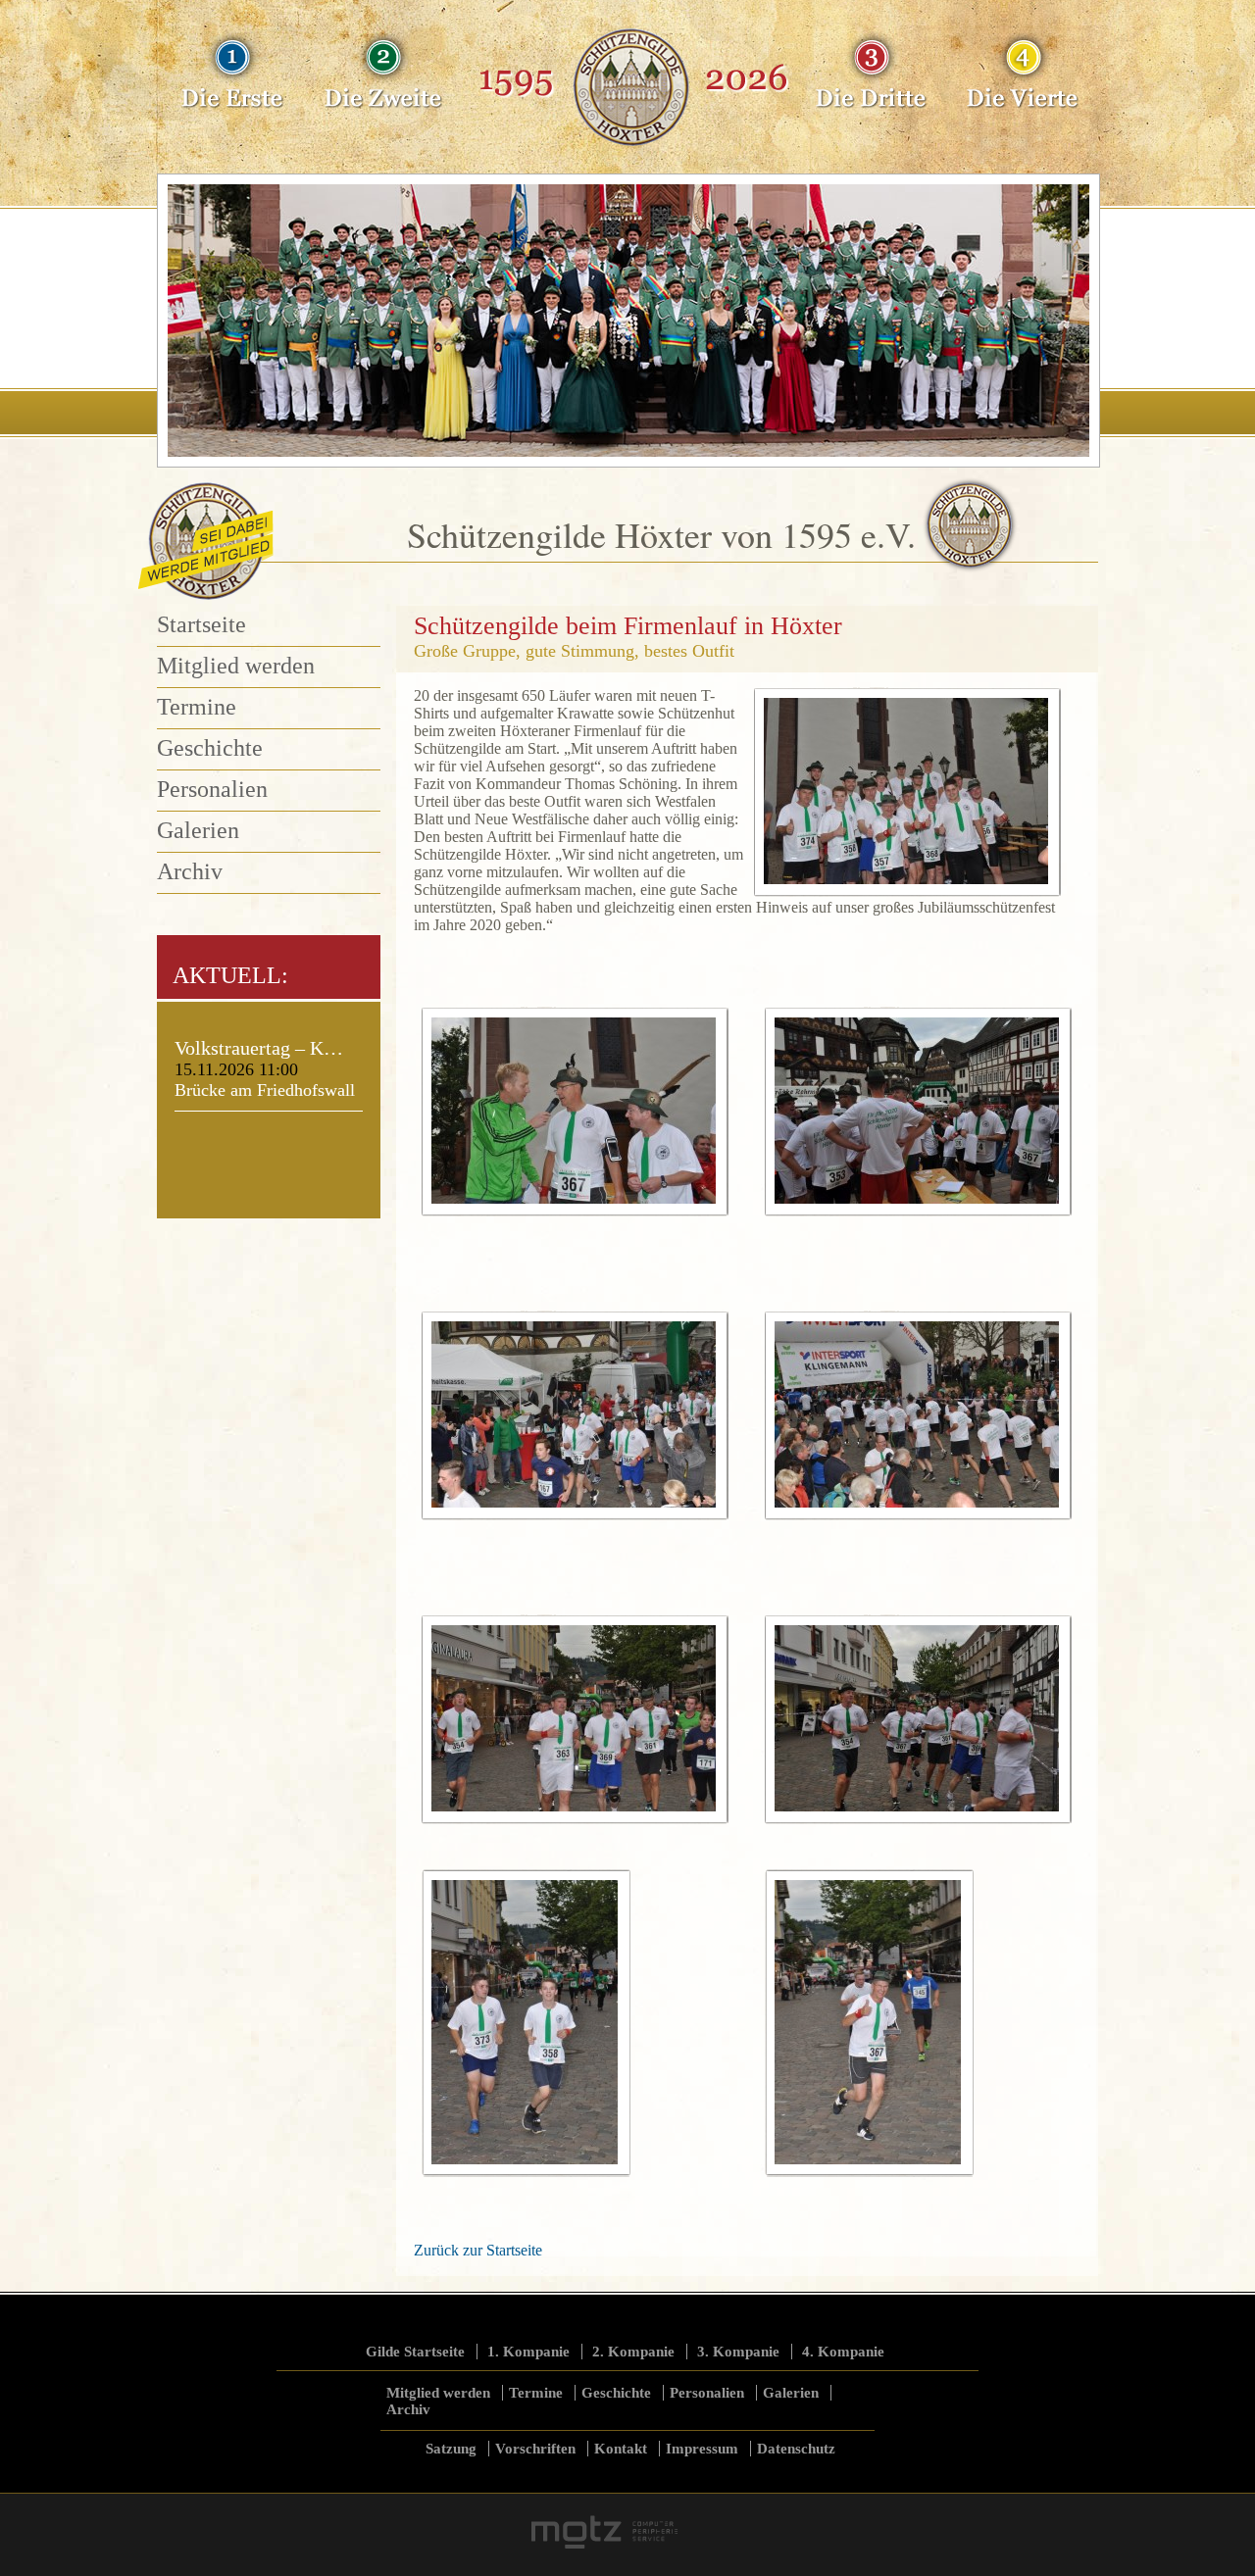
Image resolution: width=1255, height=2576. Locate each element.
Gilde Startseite (415, 2352)
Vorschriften (535, 2449)
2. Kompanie (633, 2352)
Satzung (451, 2449)
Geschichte (210, 748)
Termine (197, 707)
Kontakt (621, 2449)
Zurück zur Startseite (478, 2250)
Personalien (212, 789)
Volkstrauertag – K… (259, 1048)
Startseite (201, 624)
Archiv (190, 871)
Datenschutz (796, 2449)
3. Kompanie (738, 2352)
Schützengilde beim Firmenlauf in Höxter (628, 626)
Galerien (198, 830)
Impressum (702, 2449)
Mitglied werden (236, 666)
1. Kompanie (528, 2352)
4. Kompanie (843, 2352)
